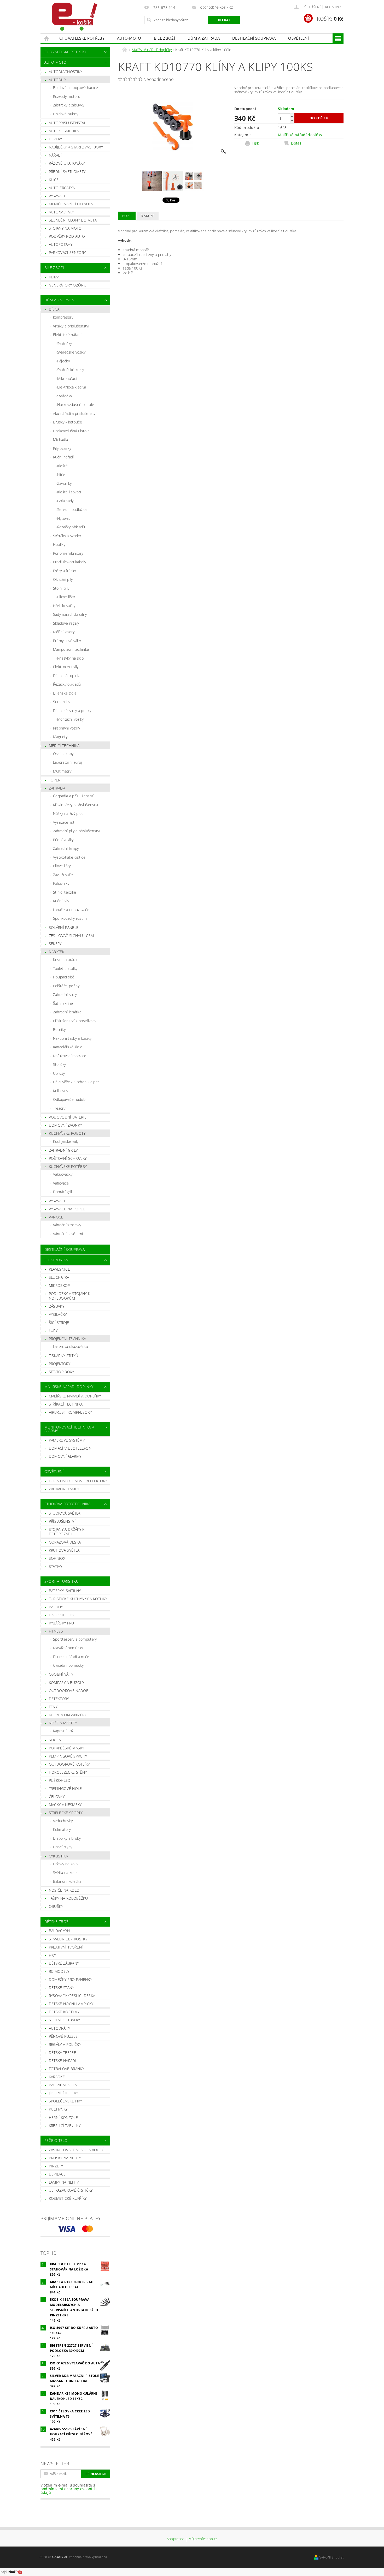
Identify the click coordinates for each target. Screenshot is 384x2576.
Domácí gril (63, 1192)
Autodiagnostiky (66, 72)
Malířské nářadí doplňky (69, 1387)
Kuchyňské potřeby (68, 1166)
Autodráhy (60, 2028)
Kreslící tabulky (65, 2126)
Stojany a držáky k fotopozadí (67, 1532)
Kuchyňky (58, 2109)
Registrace (334, 7)
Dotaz (296, 143)
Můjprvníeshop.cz (203, 2539)
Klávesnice (59, 1269)
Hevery (56, 139)
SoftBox (57, 1558)
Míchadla (61, 440)
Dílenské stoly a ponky (72, 711)
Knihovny (61, 1091)
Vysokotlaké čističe (69, 857)
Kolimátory (62, 1829)
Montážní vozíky (71, 719)
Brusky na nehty (65, 2158)
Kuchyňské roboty (67, 1133)
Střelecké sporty (66, 1813)
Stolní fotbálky (65, 2020)
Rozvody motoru (67, 96)
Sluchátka (59, 1277)
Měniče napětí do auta (71, 204)
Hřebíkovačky (64, 606)
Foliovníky (61, 883)
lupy (53, 1331)
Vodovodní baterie (68, 1117)
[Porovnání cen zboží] (11, 2572)
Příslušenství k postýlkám (74, 1021)
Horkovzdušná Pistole (71, 431)
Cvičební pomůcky (68, 1665)
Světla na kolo (65, 1872)
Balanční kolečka (67, 1881)
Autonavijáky (61, 212)
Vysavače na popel (67, 1209)
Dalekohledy (62, 1615)
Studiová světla (65, 1513)
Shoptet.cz (175, 2539)
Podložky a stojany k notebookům (69, 1296)
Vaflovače (61, 1183)
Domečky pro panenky (70, 1979)
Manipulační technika (71, 649)
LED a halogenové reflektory (78, 1481)
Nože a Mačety (63, 1723)
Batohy (56, 1607)
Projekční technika (68, 1339)
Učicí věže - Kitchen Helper (76, 1082)
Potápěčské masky (66, 1748)
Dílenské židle (65, 693)
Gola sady (65, 501)
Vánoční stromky (67, 1225)
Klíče (54, 180)
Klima (54, 277)
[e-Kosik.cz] (72, 17)
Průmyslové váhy (67, 641)
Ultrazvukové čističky (71, 2190)
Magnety (60, 737)
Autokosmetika (64, 131)
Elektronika (56, 1260)
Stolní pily (61, 588)
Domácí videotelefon (70, 1448)
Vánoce (56, 1217)
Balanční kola (63, 2085)
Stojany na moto (65, 228)
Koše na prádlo (66, 960)
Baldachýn (59, 1931)
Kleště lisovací (69, 492)
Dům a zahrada (204, 38)
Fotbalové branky (66, 2069)
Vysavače (58, 196)
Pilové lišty (66, 597)
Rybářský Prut (62, 1623)
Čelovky (57, 1797)
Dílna (54, 309)
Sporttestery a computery (75, 1639)
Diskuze (147, 216)
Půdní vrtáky (63, 840)
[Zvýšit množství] (292, 116)
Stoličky (60, 1064)
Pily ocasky (62, 448)
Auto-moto (129, 38)
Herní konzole (63, 2117)
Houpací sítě (64, 977)
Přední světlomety (67, 172)
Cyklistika (58, 1856)
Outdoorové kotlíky (69, 1764)
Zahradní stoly (65, 994)
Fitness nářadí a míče (71, 1657)
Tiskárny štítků (64, 1356)
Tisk (255, 143)
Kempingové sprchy (68, 1756)
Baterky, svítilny (65, 1591)
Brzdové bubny (66, 114)
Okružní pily (63, 579)
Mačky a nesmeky (65, 1805)
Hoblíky (59, 544)
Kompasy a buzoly (66, 1683)
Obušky (56, 1906)
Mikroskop (59, 1285)
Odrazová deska (65, 1542)
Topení (55, 780)
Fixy (52, 1955)
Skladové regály (66, 623)
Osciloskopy (63, 754)
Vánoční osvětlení (68, 1234)
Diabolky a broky (67, 1838)
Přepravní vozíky (66, 728)
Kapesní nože (64, 1731)
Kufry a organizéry (68, 1715)
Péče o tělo (56, 2140)
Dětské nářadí (63, 2061)
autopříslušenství (67, 123)
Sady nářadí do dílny (70, 614)
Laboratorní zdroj (67, 762)
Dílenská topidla (67, 676)
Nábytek (57, 952)
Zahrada (57, 788)
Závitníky (65, 483)
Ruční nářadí (63, 457)
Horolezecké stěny (68, 1772)
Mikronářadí (67, 378)
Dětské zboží (57, 1921)
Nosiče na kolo (64, 1890)
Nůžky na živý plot (68, 813)
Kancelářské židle (68, 1047)
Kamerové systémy (67, 1440)
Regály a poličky (65, 2044)
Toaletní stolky (65, 968)
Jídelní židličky (63, 2093)
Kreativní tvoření (66, 1947)
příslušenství (62, 1521)
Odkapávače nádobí (70, 1099)
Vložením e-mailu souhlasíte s (69, 2489)
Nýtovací (64, 518)
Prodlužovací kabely (69, 562)
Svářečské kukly (71, 370)
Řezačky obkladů (71, 527)
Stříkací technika (66, 1404)
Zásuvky (57, 1306)
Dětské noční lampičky (71, 2004)
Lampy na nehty (64, 2182)
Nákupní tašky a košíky (72, 1038)
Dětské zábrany (64, 1963)
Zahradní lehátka (67, 1012)
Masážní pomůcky (68, 1648)
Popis (127, 216)
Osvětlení (298, 38)
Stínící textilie (65, 892)
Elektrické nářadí (67, 335)
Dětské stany (62, 1988)
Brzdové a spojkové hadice (76, 88)
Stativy (56, 1566)
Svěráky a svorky (67, 536)
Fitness (56, 1631)
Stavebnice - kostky (68, 1939)
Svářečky (65, 343)
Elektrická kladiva (72, 387)
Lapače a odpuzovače (71, 910)
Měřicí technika (64, 746)
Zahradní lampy (66, 848)
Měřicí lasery (64, 632)
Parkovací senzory (67, 252)
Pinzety (56, 2166)
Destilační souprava (254, 38)
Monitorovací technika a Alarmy (69, 1429)
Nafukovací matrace (70, 1056)
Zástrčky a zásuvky (69, 105)
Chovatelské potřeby (82, 38)
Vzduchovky (63, 1821)
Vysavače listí (64, 822)
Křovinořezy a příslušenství (76, 805)
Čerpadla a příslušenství (73, 796)
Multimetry (62, 771)
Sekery (55, 944)
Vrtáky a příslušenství (71, 326)
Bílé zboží (164, 38)
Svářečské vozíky (71, 352)
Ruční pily (61, 901)
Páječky (63, 361)
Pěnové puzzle (63, 2036)
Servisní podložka (72, 509)
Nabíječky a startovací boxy (76, 147)
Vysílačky (58, 1314)
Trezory (59, 1108)
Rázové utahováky (67, 163)
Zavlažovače (63, 875)
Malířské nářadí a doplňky (75, 1396)
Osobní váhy (61, 1674)
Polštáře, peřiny (66, 986)
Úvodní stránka (47, 38)
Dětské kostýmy (64, 2012)
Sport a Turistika (61, 1581)
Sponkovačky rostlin (70, 918)
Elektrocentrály (66, 667)
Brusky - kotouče (68, 422)
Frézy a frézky (64, 571)
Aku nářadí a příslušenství (75, 413)
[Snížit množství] (292, 121)
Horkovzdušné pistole (76, 405)
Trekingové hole (65, 1788)
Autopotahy (61, 244)
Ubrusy (59, 1073)
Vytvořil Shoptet (331, 2557)
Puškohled (60, 1780)
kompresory (63, 317)
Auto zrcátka (62, 188)
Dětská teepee (62, 2052)
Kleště (63, 466)
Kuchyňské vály (66, 1141)
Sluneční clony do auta (73, 220)
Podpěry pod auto (67, 236)
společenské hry (65, 2101)
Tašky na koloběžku (68, 1898)
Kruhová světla (64, 1550)
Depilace (57, 2174)
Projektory (60, 1364)
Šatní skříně (63, 1003)
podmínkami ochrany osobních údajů (69, 2491)
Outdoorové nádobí (69, 1691)
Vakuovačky (63, 1174)
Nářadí (55, 155)
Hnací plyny (63, 1847)
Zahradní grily (63, 1150)
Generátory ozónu (68, 285)
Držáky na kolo (65, 1864)
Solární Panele (64, 927)
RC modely (59, 1971)
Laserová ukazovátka (70, 1346)
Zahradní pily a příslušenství (77, 831)
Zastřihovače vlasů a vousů (77, 2150)
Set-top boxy (62, 1372)
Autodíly (58, 80)
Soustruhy (62, 702)
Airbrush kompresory (70, 1412)
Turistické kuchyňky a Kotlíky (78, 1599)
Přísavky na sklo (71, 658)
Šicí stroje (59, 1322)
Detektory (59, 1699)
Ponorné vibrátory (68, 553)
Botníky (59, 1029)
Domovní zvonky (65, 1125)
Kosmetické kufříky (68, 2198)
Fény (53, 1707)
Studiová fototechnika (68, 1504)
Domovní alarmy (65, 1456)
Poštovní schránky (68, 1158)
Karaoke (57, 2077)
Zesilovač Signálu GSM (71, 936)
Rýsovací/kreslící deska (72, 1996)
